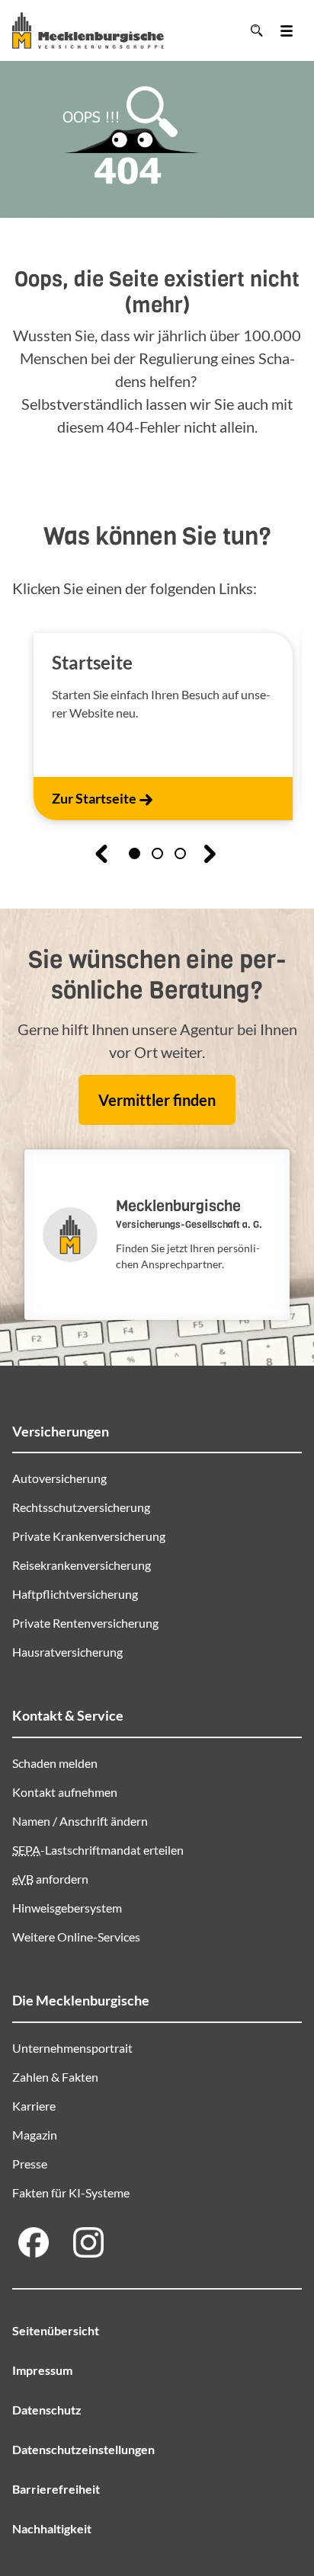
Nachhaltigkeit (52, 2528)
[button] (135, 853)
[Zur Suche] (256, 30)
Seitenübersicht (56, 2330)
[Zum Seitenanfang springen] (277, 2517)
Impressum (42, 2370)
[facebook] (34, 2242)
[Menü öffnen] (287, 30)
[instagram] (88, 2242)
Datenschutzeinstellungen (83, 2449)
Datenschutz (47, 2410)
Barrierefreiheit (56, 2489)
